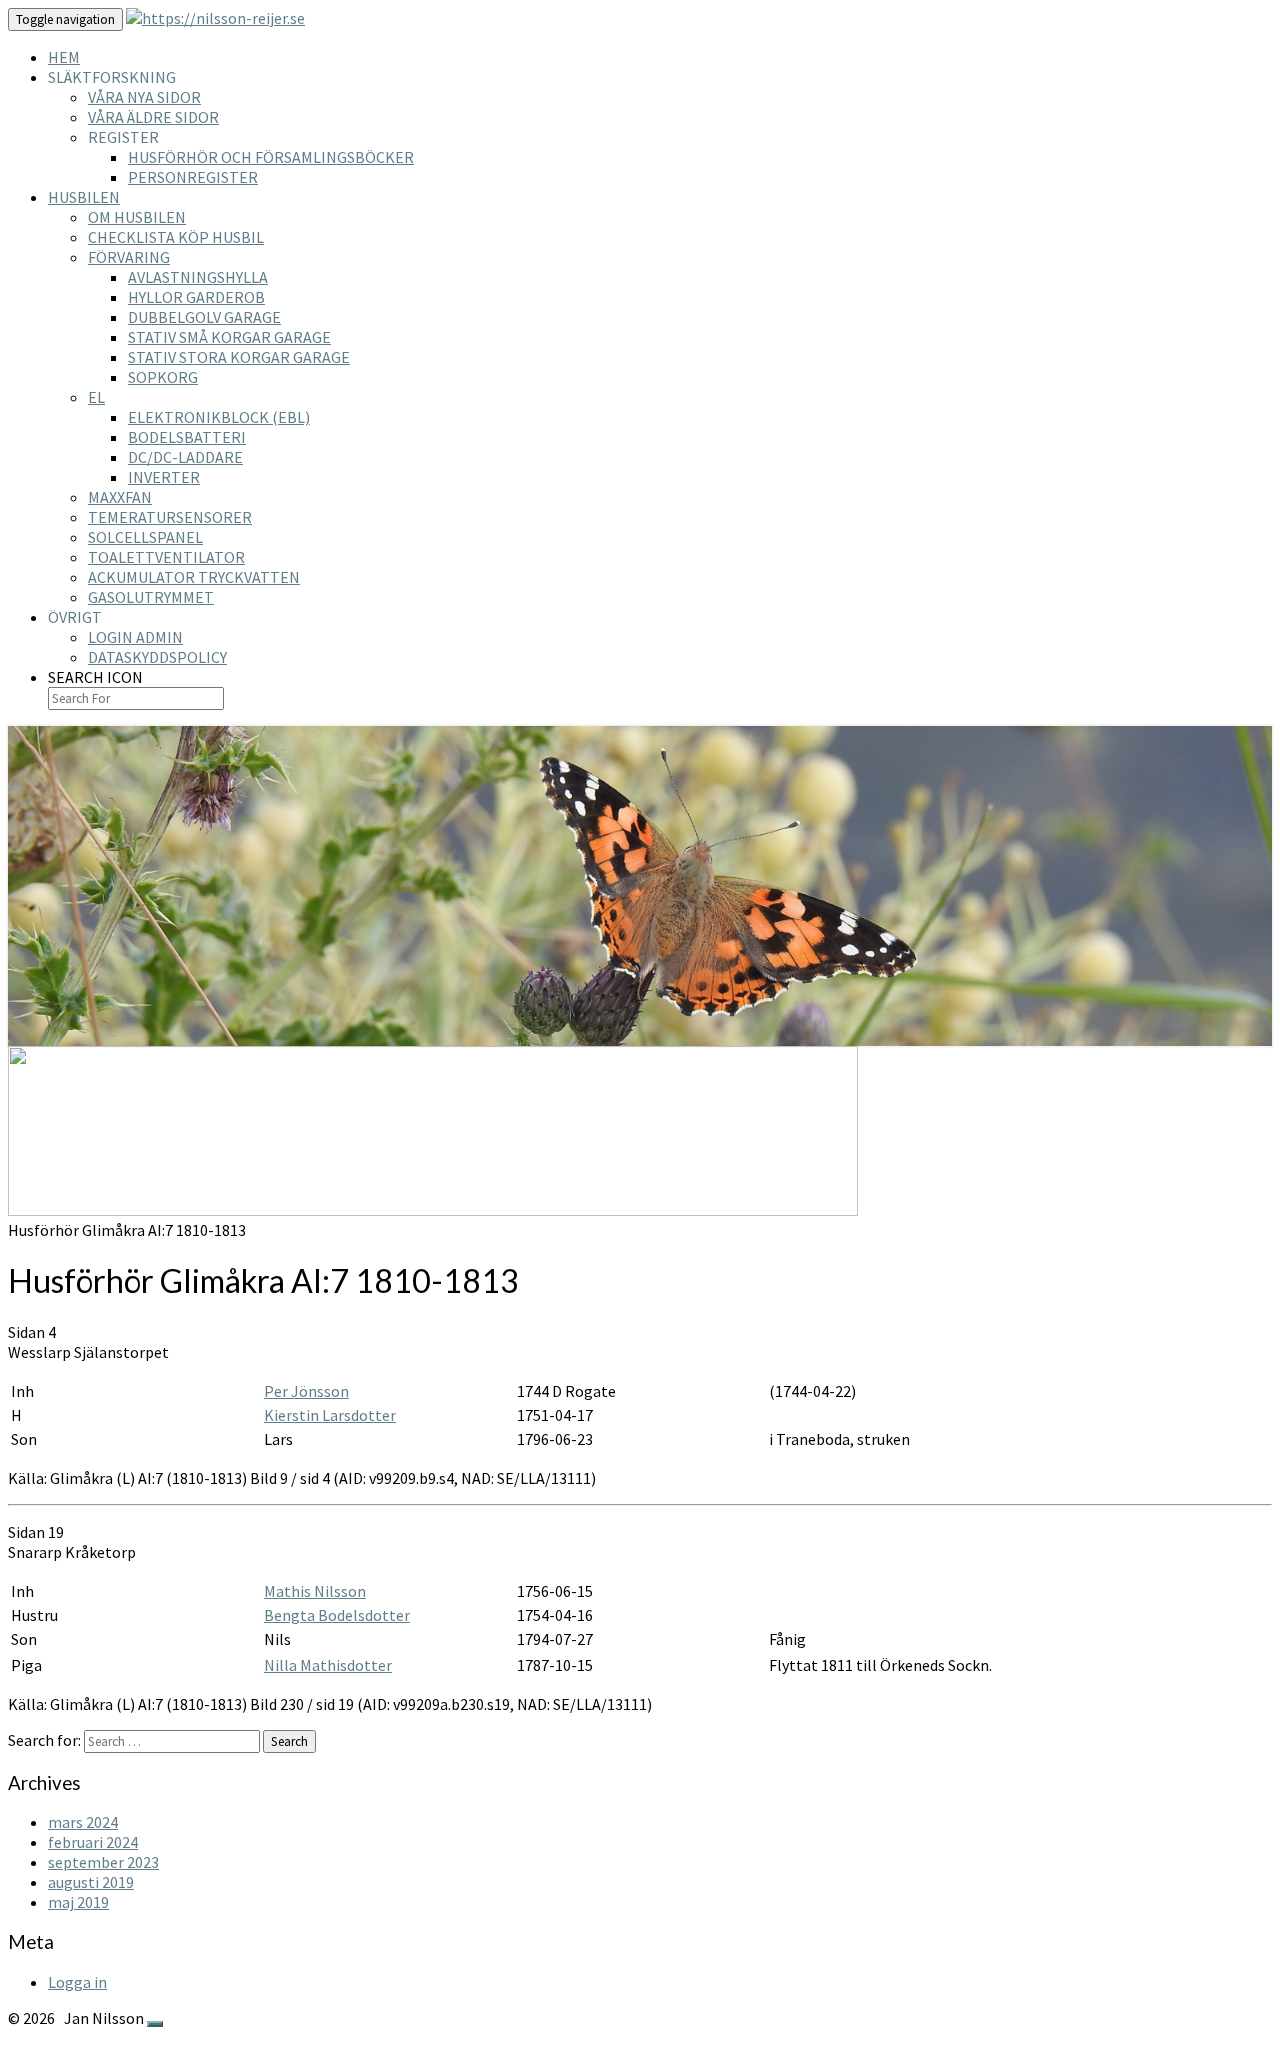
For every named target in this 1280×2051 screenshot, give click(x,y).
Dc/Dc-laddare (185, 457)
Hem (64, 57)
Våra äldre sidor (153, 117)
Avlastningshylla (198, 277)
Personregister (193, 177)
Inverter (164, 477)
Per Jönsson (306, 1391)
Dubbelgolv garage (204, 317)
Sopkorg (163, 377)
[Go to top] (155, 2024)
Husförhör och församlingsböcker (271, 157)
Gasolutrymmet (151, 597)
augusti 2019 (91, 1882)
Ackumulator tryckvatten (194, 577)
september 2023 (103, 1862)
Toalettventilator (166, 557)
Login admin (135, 637)
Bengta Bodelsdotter (337, 1615)
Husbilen (84, 197)
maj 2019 (78, 1902)
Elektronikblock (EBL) (219, 417)
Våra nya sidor (144, 97)
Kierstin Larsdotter (330, 1415)
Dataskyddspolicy (157, 657)
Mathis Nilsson (315, 1591)
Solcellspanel (145, 537)
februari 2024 (93, 1842)
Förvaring (129, 257)
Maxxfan (120, 497)
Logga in (77, 1982)
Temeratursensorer (170, 517)
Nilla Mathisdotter (328, 1665)
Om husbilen (137, 217)
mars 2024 (83, 1822)
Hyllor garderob (196, 297)
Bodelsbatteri (187, 437)
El (96, 397)
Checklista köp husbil (176, 237)
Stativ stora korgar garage (239, 357)
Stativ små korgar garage (229, 337)
